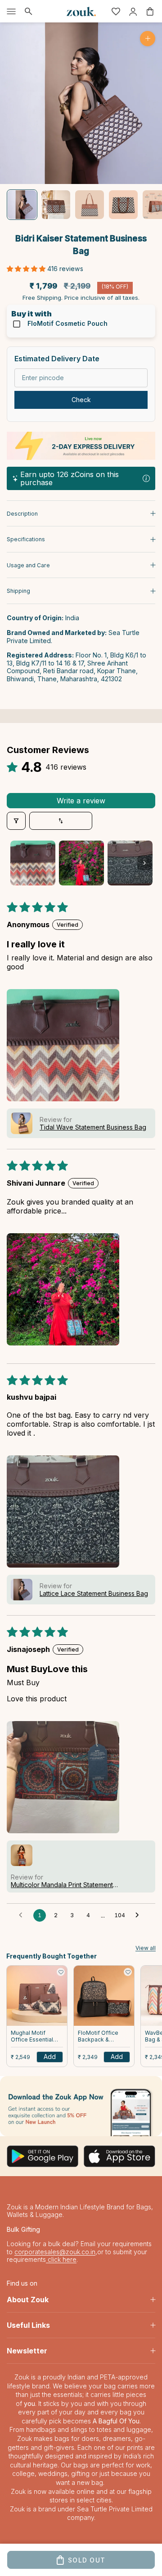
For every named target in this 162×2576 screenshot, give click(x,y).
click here (61, 2259)
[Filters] (16, 821)
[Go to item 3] (90, 205)
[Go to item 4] (123, 205)
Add (50, 2057)
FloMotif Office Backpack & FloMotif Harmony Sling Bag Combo (101, 2037)
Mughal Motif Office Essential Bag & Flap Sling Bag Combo (32, 2037)
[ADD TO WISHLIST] (61, 1972)
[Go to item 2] (56, 205)
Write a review (81, 801)
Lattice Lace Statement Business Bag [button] (94, 1593)
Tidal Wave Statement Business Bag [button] (93, 1127)
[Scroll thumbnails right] (144, 863)
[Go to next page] (139, 1915)
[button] (27, 269)
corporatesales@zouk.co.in (55, 2252)
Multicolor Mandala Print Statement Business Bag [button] (62, 1885)
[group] (81, 2106)
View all (146, 1948)
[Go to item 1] (22, 205)
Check (81, 400)
